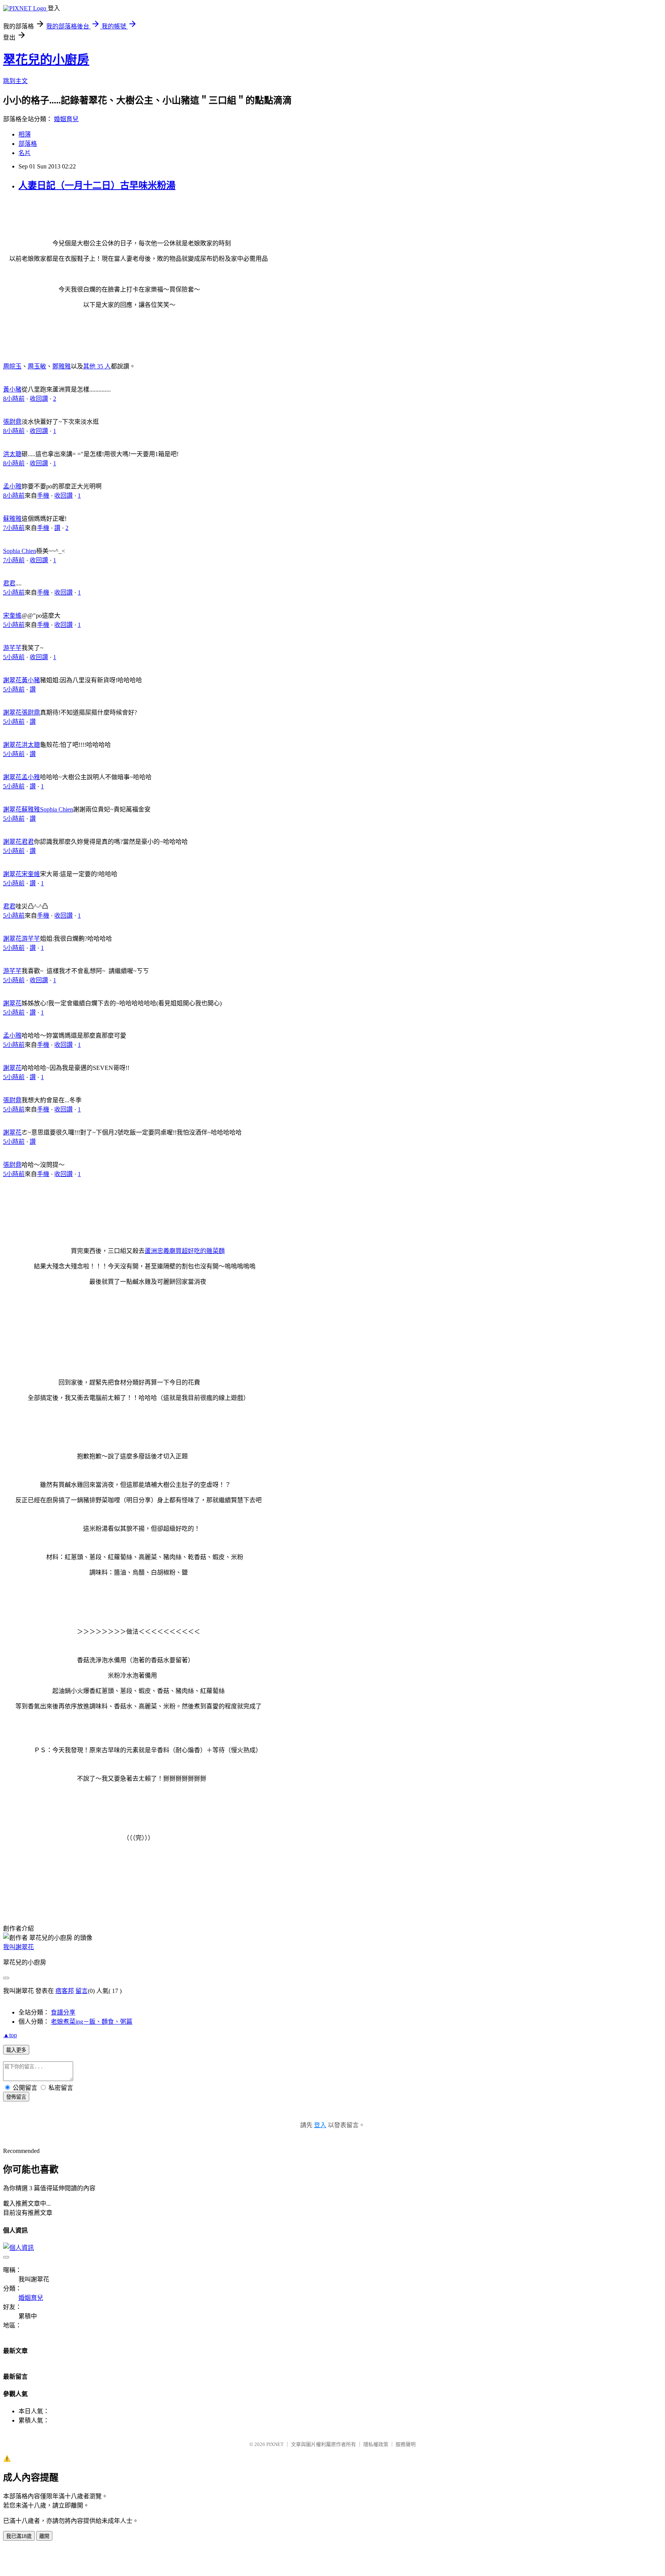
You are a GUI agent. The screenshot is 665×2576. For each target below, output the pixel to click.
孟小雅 (12, 486)
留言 (82, 1991)
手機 (43, 496)
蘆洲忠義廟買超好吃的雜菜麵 (185, 1251)
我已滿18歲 (19, 2536)
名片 (25, 153)
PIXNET (275, 2444)
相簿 (25, 134)
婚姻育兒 (66, 119)
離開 (44, 2536)
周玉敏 (37, 366)
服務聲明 (406, 2444)
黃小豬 (12, 389)
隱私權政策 (376, 2444)
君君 (9, 583)
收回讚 (39, 399)
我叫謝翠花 (18, 1947)
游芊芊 (12, 648)
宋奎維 (12, 616)
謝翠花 (12, 680)
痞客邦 (65, 1991)
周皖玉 (12, 366)
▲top (10, 2035)
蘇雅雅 (12, 519)
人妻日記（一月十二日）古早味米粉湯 (97, 185)
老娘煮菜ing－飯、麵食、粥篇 (92, 2022)
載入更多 (16, 2050)
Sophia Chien (20, 551)
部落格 (28, 144)
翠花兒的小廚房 (46, 60)
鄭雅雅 (62, 366)
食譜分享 (63, 2012)
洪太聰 (12, 454)
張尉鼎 (12, 422)
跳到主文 (15, 81)
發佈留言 (16, 2097)
